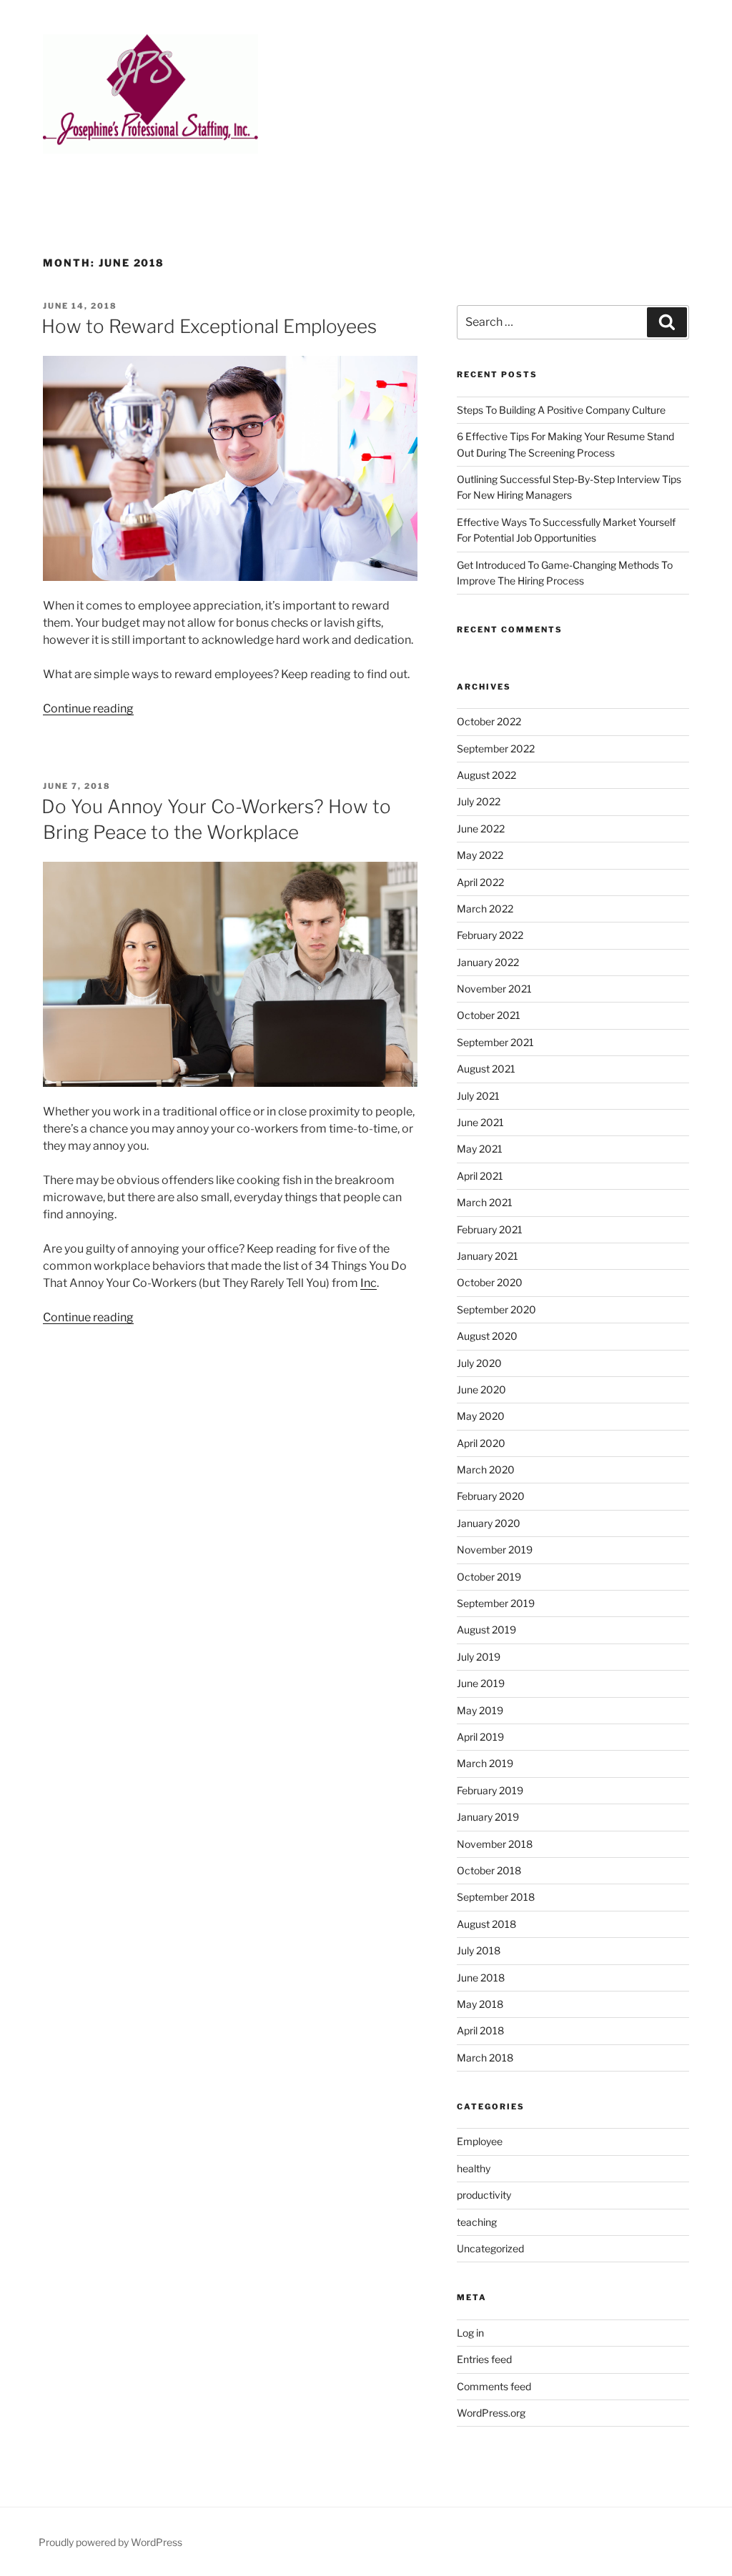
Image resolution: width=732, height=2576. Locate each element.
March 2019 (485, 1763)
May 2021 (480, 1149)
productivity (484, 2195)
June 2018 (481, 1978)
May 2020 (481, 1416)
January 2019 (488, 1817)
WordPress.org (491, 2413)
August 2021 (486, 1069)
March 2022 (485, 909)
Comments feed (494, 2386)
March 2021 (485, 1202)
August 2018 (486, 1924)
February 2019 (490, 1790)
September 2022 (496, 749)
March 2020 (486, 1469)
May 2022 (480, 855)
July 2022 (479, 801)
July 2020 (479, 1363)
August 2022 (486, 775)
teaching (477, 2222)
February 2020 (491, 1496)
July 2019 (479, 1657)
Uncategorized (490, 2248)
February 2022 (490, 935)
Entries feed (484, 2359)
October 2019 (489, 1577)
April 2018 (480, 2030)
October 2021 (489, 1015)
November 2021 (494, 989)
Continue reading (88, 708)
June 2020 (481, 1389)
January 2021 (488, 1256)
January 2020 (489, 1523)
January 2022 (488, 962)
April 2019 (480, 1737)
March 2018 (485, 2058)
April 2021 (480, 1176)
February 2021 (490, 1229)
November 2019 (495, 1550)
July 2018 (479, 1950)
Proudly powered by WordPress (110, 2542)
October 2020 (490, 1282)
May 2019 (480, 1710)
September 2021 (495, 1042)
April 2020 (481, 1443)
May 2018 (480, 2004)
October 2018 (489, 1870)
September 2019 (496, 1603)
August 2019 (486, 1630)
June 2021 (480, 1122)
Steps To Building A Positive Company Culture (561, 410)
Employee (480, 2141)
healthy (474, 2168)
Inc (369, 1283)
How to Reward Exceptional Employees (209, 326)
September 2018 (496, 1897)
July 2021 (478, 1096)
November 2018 (495, 1844)
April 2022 (480, 882)
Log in (470, 2333)
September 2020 (496, 1309)
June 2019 (481, 1683)
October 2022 (489, 721)
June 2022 (481, 829)
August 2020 (487, 1336)
